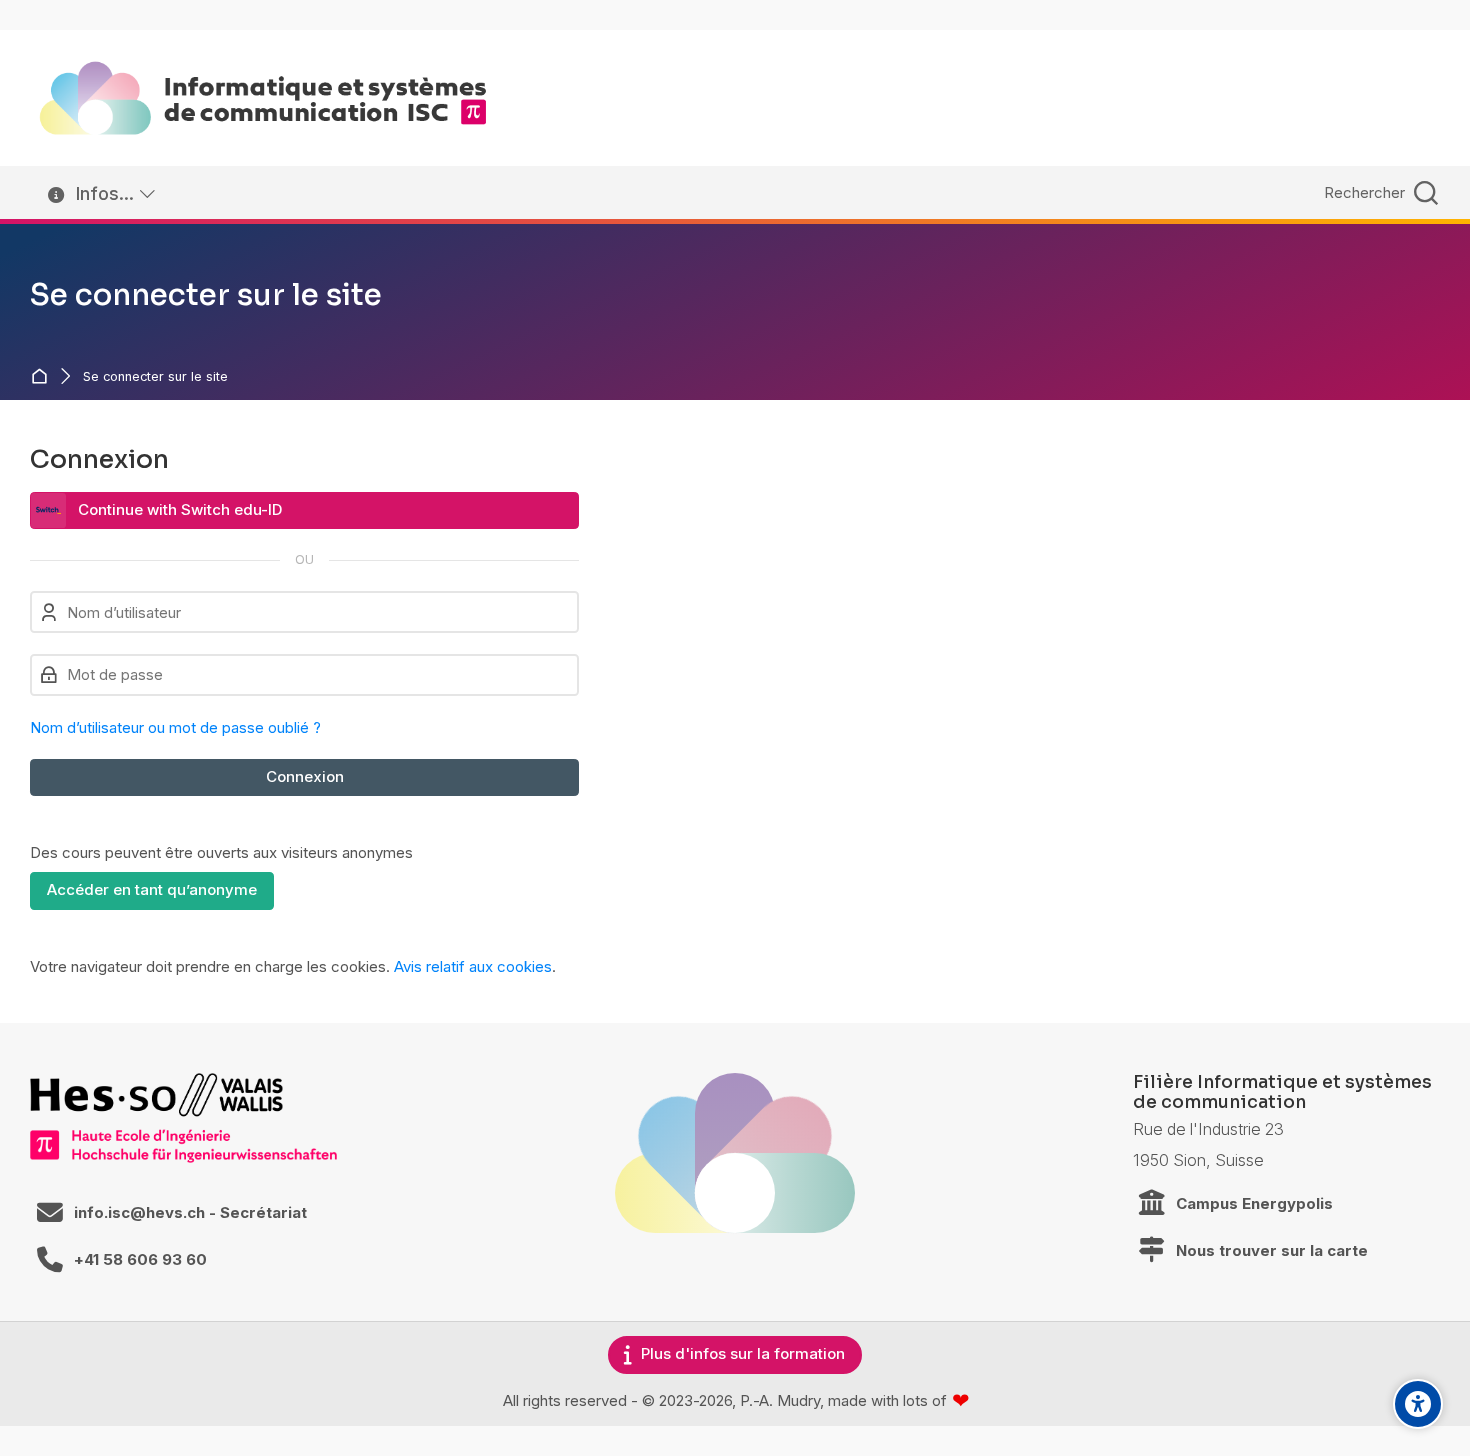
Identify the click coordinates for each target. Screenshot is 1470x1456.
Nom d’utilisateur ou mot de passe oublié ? (175, 727)
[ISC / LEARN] (263, 98)
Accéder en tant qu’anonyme (152, 889)
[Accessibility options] (1418, 1404)
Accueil (43, 376)
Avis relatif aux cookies (473, 966)
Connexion (305, 776)
